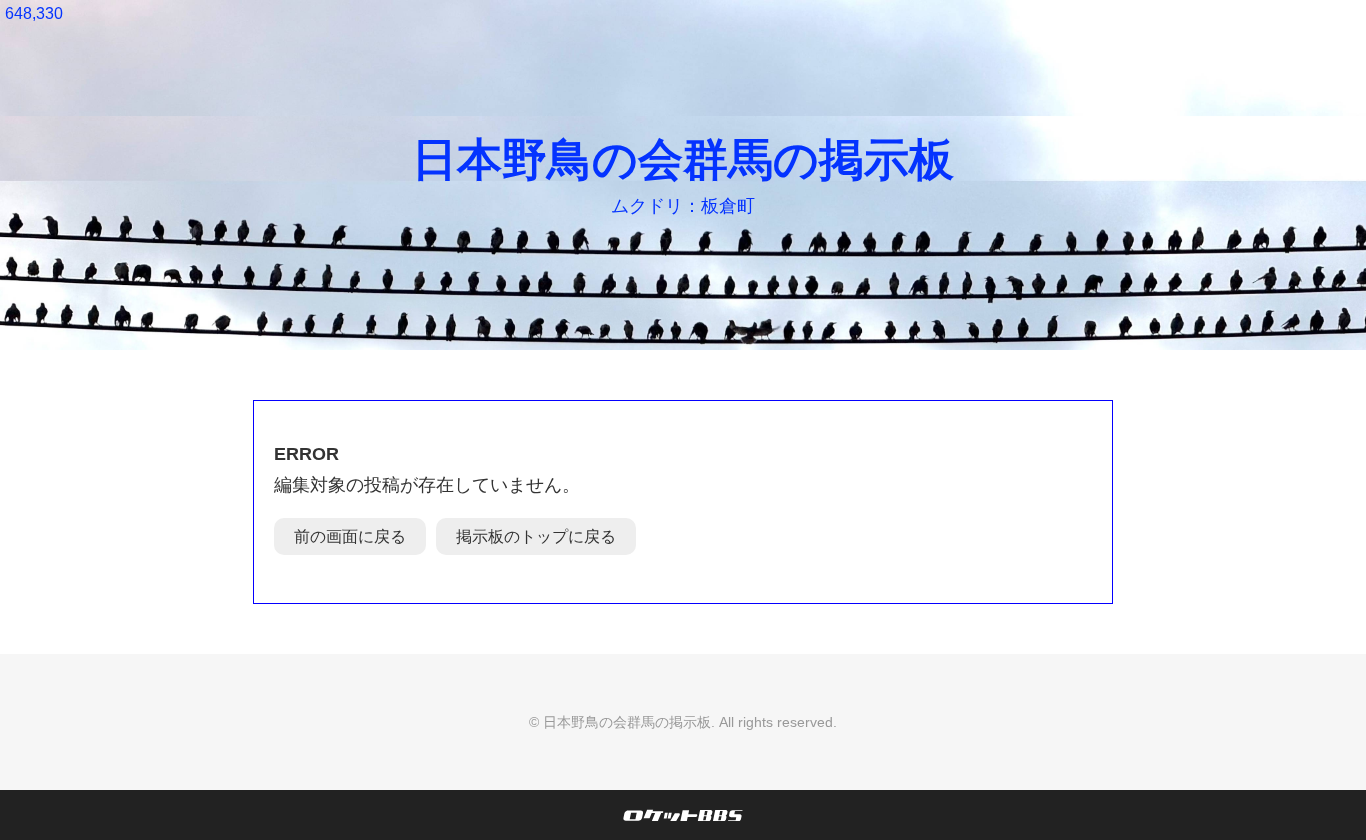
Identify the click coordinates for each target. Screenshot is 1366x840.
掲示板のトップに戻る (536, 536)
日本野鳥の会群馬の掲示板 (683, 159)
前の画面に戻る (350, 536)
